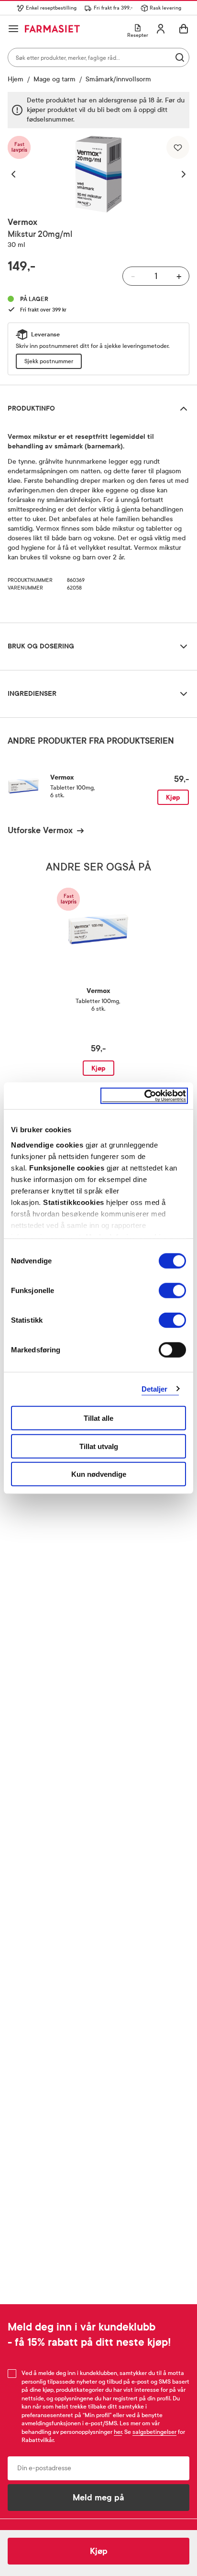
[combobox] (98, 57)
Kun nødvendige (99, 1474)
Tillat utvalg (99, 1446)
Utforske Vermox (40, 830)
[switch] (172, 1291)
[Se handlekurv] (184, 29)
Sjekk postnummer (49, 361)
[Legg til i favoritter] (178, 147)
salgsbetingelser (154, 2432)
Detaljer (155, 1388)
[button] (18, 174)
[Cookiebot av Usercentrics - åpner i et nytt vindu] (144, 1096)
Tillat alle (98, 1418)
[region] (98, 174)
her (118, 2432)
